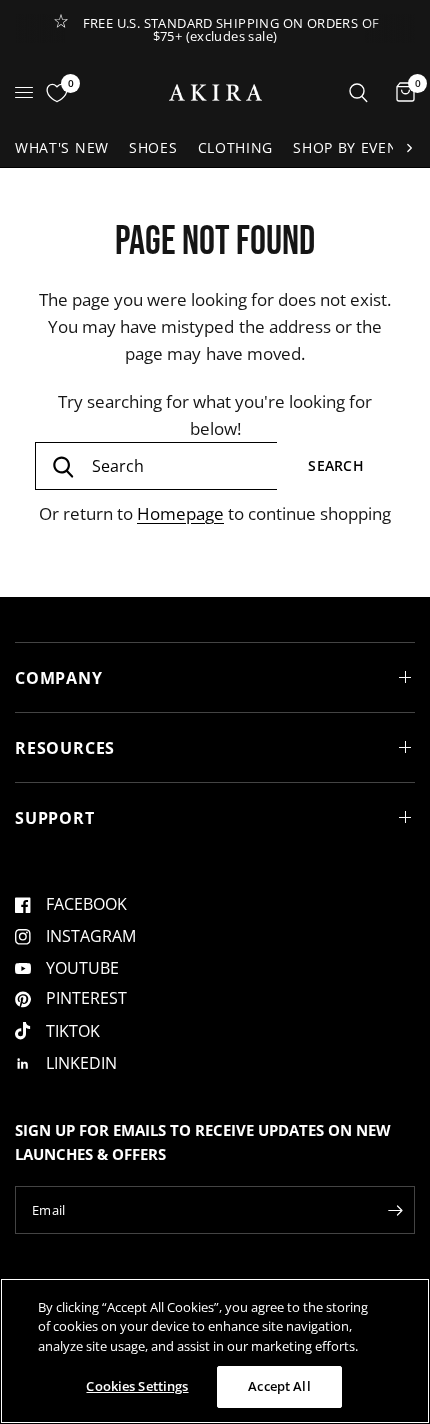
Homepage (180, 513)
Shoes (153, 147)
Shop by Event (350, 147)
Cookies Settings (137, 1386)
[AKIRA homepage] (215, 92)
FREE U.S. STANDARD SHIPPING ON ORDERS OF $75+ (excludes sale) (231, 29)
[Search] (358, 92)
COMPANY (59, 678)
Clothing (236, 147)
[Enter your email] (395, 1210)
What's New (62, 147)
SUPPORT (55, 818)
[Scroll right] (409, 148)
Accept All (279, 1386)
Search (336, 465)
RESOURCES (65, 748)
